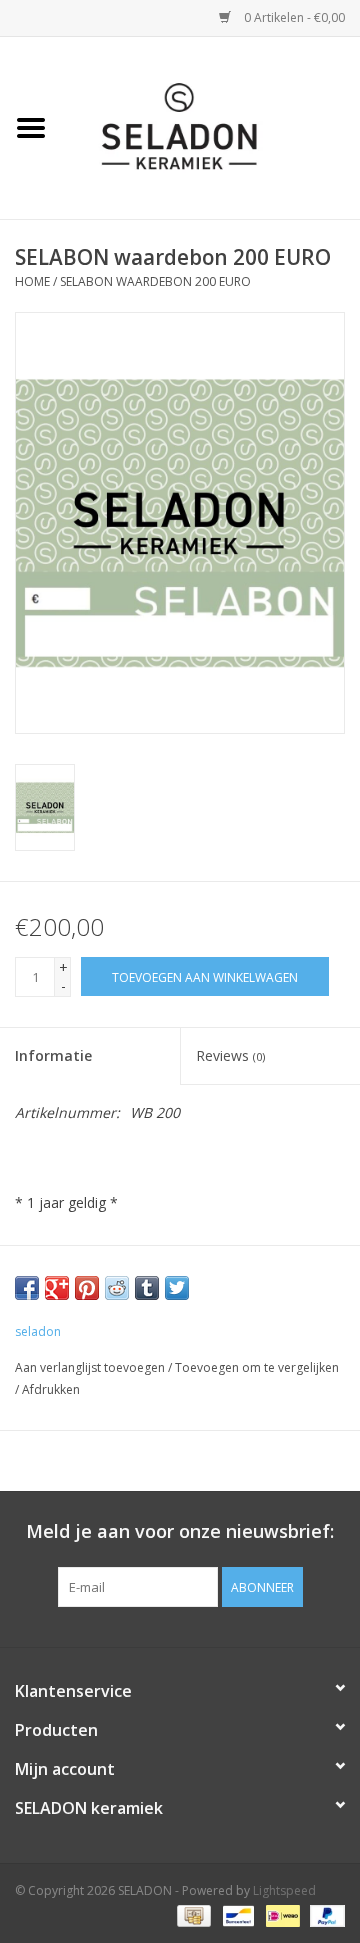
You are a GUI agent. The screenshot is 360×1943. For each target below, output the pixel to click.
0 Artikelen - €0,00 (293, 17)
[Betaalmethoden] (192, 1915)
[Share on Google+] (57, 1288)
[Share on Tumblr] (147, 1288)
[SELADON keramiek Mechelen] (211, 126)
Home (32, 281)
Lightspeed (284, 1890)
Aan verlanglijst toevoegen (90, 1367)
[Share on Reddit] (117, 1288)
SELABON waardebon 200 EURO (155, 281)
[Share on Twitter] (177, 1288)
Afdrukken (51, 1389)
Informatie (53, 1055)
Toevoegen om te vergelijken (257, 1367)
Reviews (230, 1055)
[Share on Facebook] (27, 1288)
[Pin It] (87, 1288)
